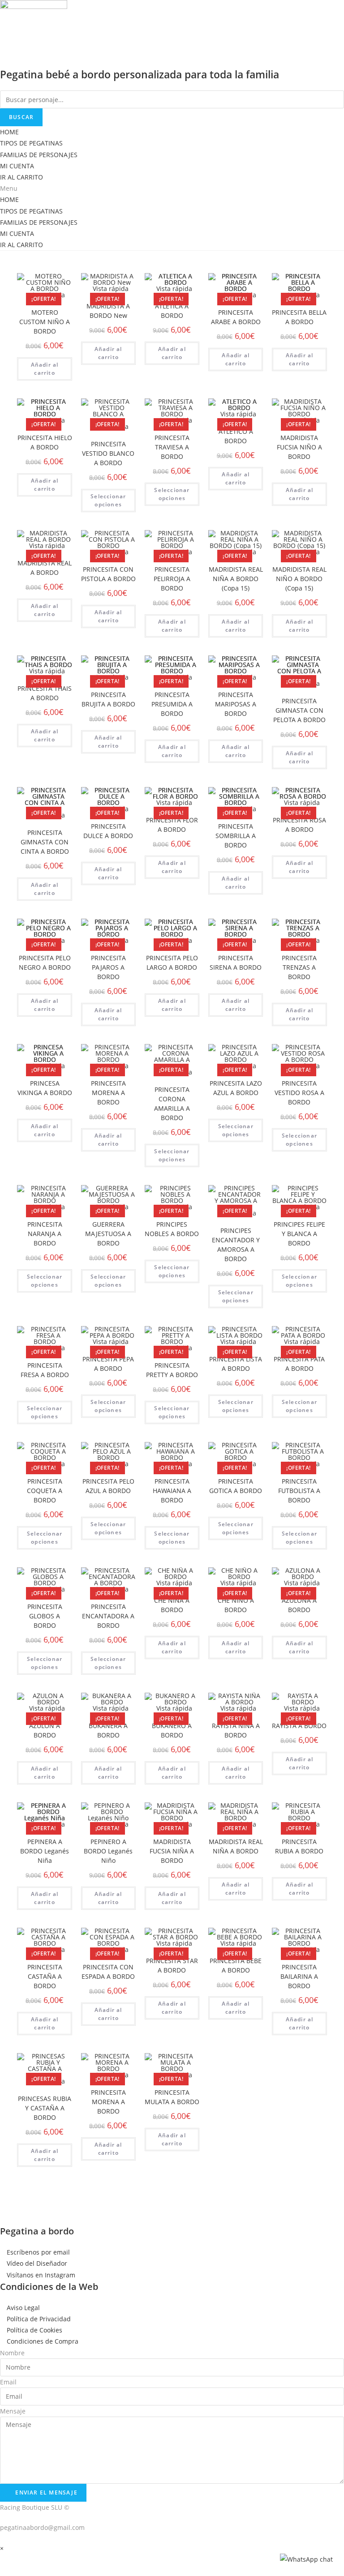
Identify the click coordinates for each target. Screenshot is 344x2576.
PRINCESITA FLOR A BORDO (172, 825)
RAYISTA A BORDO (299, 1726)
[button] (172, 188)
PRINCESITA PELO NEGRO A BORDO (45, 963)
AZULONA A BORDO (299, 1605)
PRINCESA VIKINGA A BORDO (45, 1088)
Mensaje (13, 2411)
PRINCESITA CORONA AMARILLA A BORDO (172, 1104)
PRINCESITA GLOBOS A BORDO (45, 1616)
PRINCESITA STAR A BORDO (172, 1965)
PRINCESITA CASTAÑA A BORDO (45, 1976)
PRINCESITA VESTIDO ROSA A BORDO (299, 1093)
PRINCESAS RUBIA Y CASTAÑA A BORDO (45, 2108)
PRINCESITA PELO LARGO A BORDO (172, 963)
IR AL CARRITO (21, 177)
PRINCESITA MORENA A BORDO (108, 1093)
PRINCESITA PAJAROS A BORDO (108, 967)
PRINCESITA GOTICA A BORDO (236, 1486)
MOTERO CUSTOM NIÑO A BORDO (45, 322)
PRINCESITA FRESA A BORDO (45, 1370)
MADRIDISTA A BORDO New (108, 311)
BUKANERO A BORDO (172, 1730)
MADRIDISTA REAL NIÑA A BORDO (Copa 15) (236, 579)
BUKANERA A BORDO (108, 1730)
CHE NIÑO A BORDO (236, 1605)
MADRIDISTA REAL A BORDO (45, 568)
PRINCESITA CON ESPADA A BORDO (108, 1972)
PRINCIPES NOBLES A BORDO (172, 1229)
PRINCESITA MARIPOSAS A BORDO (236, 704)
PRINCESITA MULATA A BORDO (172, 2097)
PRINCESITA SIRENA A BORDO (236, 963)
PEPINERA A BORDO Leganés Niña (45, 1851)
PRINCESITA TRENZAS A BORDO (299, 967)
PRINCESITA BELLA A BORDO (299, 317)
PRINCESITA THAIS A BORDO (45, 693)
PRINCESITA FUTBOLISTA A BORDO (299, 1491)
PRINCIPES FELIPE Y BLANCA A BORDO (299, 1234)
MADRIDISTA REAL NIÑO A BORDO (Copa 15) (299, 579)
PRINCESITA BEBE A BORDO (236, 1965)
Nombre (12, 2353)
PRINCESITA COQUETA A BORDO (45, 1491)
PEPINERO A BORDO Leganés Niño (108, 1851)
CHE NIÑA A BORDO (172, 1605)
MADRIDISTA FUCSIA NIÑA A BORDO (172, 1851)
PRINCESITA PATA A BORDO (299, 1364)
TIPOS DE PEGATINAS (31, 143)
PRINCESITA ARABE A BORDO (236, 317)
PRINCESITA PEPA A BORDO (108, 1364)
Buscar (21, 117)
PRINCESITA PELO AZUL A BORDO (108, 1486)
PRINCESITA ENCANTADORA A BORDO (108, 1616)
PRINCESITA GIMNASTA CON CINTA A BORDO (45, 842)
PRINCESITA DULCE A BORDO (108, 831)
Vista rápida (111, 289)
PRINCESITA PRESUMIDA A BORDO (172, 704)
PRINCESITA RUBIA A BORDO (299, 1846)
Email (8, 2382)
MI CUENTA (17, 166)
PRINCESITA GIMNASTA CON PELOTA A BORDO (299, 710)
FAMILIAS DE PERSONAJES (39, 155)
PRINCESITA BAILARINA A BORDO (299, 1976)
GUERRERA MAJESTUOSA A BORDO (108, 1234)
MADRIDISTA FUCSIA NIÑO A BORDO (299, 447)
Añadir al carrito (45, 369)
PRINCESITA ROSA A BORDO (299, 825)
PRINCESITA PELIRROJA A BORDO (172, 579)
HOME (9, 132)
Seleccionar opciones (108, 500)
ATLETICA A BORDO (172, 311)
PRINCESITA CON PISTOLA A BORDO (108, 574)
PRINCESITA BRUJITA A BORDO (108, 699)
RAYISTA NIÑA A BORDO (236, 1730)
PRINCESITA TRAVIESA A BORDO (172, 447)
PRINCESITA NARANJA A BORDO (45, 1234)
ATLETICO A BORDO (236, 436)
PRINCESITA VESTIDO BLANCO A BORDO (108, 453)
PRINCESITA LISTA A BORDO (236, 1364)
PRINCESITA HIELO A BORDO (45, 442)
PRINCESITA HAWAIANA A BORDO (172, 1491)
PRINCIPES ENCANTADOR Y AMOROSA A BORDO (236, 1245)
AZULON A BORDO (45, 1730)
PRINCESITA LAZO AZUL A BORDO (236, 1088)
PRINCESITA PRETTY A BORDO (172, 1370)
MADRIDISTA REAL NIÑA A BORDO (236, 1846)
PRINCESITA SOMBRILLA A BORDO (236, 836)
